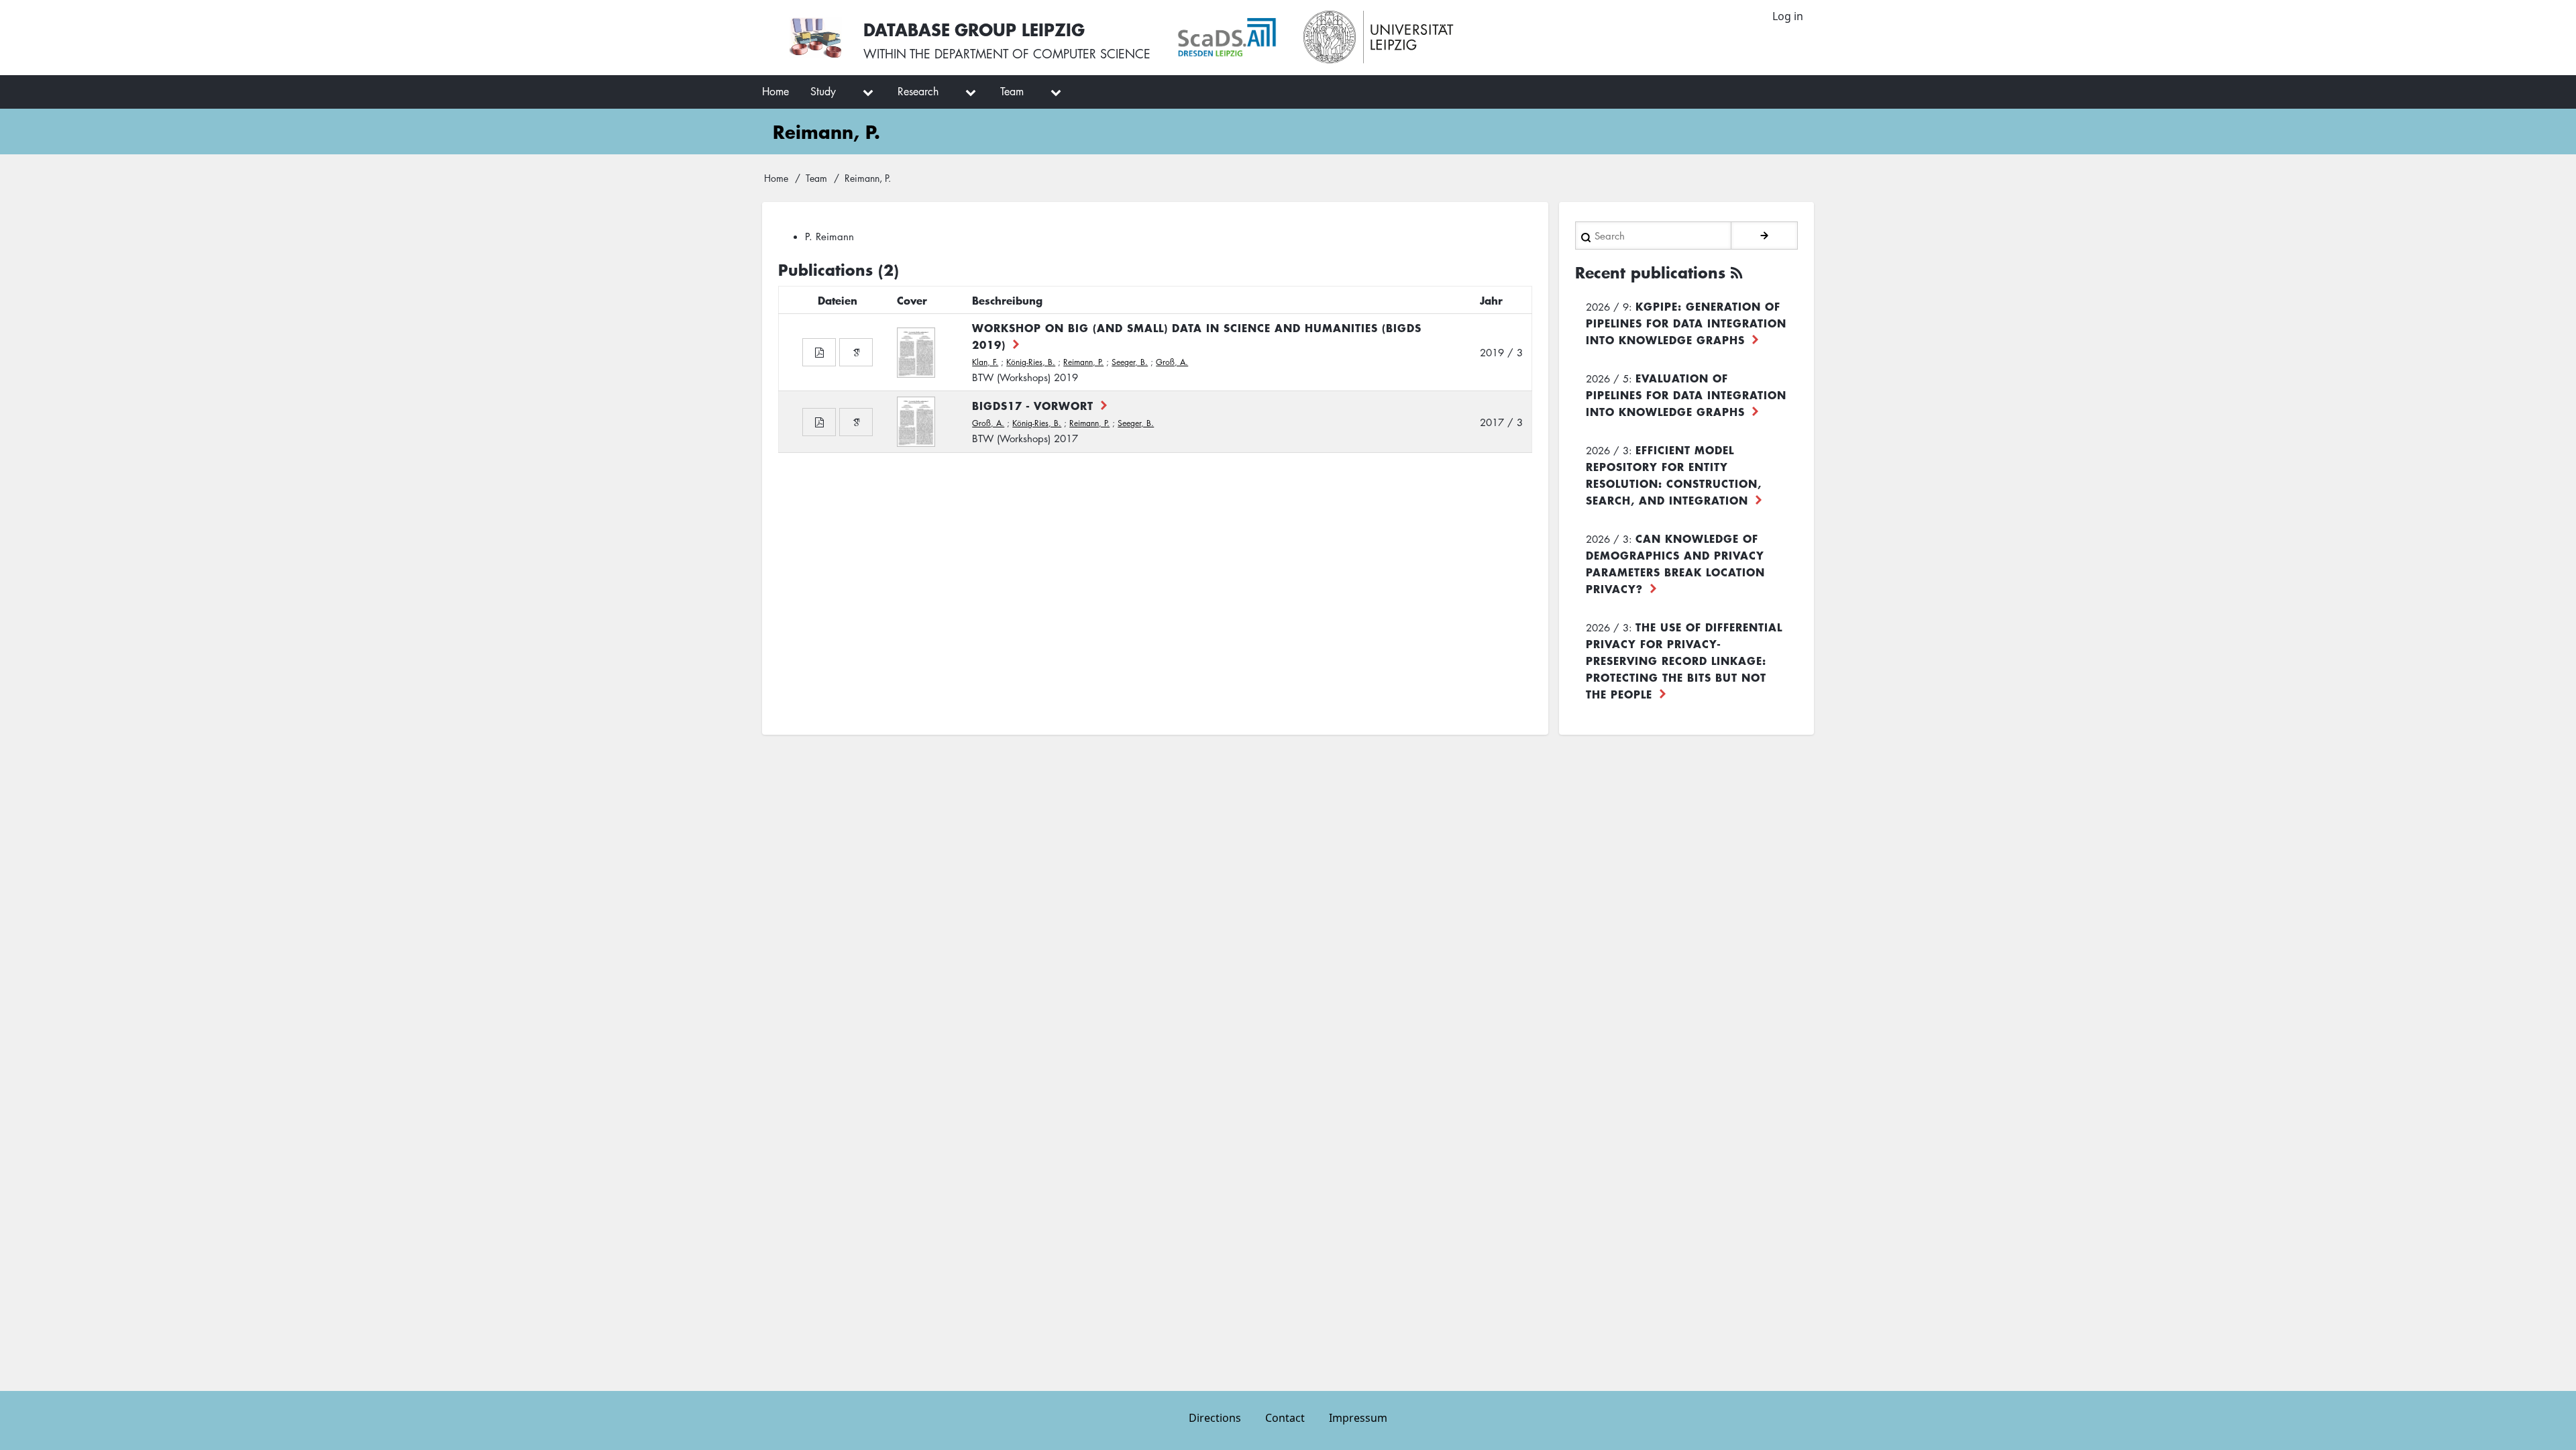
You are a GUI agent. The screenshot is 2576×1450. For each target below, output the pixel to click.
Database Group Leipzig (974, 29)
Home (776, 178)
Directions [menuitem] (1215, 1418)
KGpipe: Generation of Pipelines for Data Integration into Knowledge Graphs (1686, 323)
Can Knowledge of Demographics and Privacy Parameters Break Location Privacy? (1675, 563)
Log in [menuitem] (1788, 16)
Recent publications (1650, 272)
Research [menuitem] (918, 91)
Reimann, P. (1083, 362)
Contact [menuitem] (1285, 1418)
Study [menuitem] (823, 91)
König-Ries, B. (1031, 362)
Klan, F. (985, 362)
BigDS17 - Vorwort (1033, 405)
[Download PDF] (819, 352)
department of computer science (1042, 54)
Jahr (1491, 300)
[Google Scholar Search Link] (856, 352)
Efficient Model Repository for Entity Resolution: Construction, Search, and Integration (1674, 475)
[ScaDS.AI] (1227, 38)
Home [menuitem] (775, 91)
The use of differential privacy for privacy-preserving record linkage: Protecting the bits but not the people (1684, 660)
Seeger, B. (1130, 362)
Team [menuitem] (1012, 91)
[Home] (815, 38)
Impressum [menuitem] (1358, 1418)
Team (816, 178)
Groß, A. (1172, 362)
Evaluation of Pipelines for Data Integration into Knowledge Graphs (1686, 395)
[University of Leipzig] (1379, 38)
